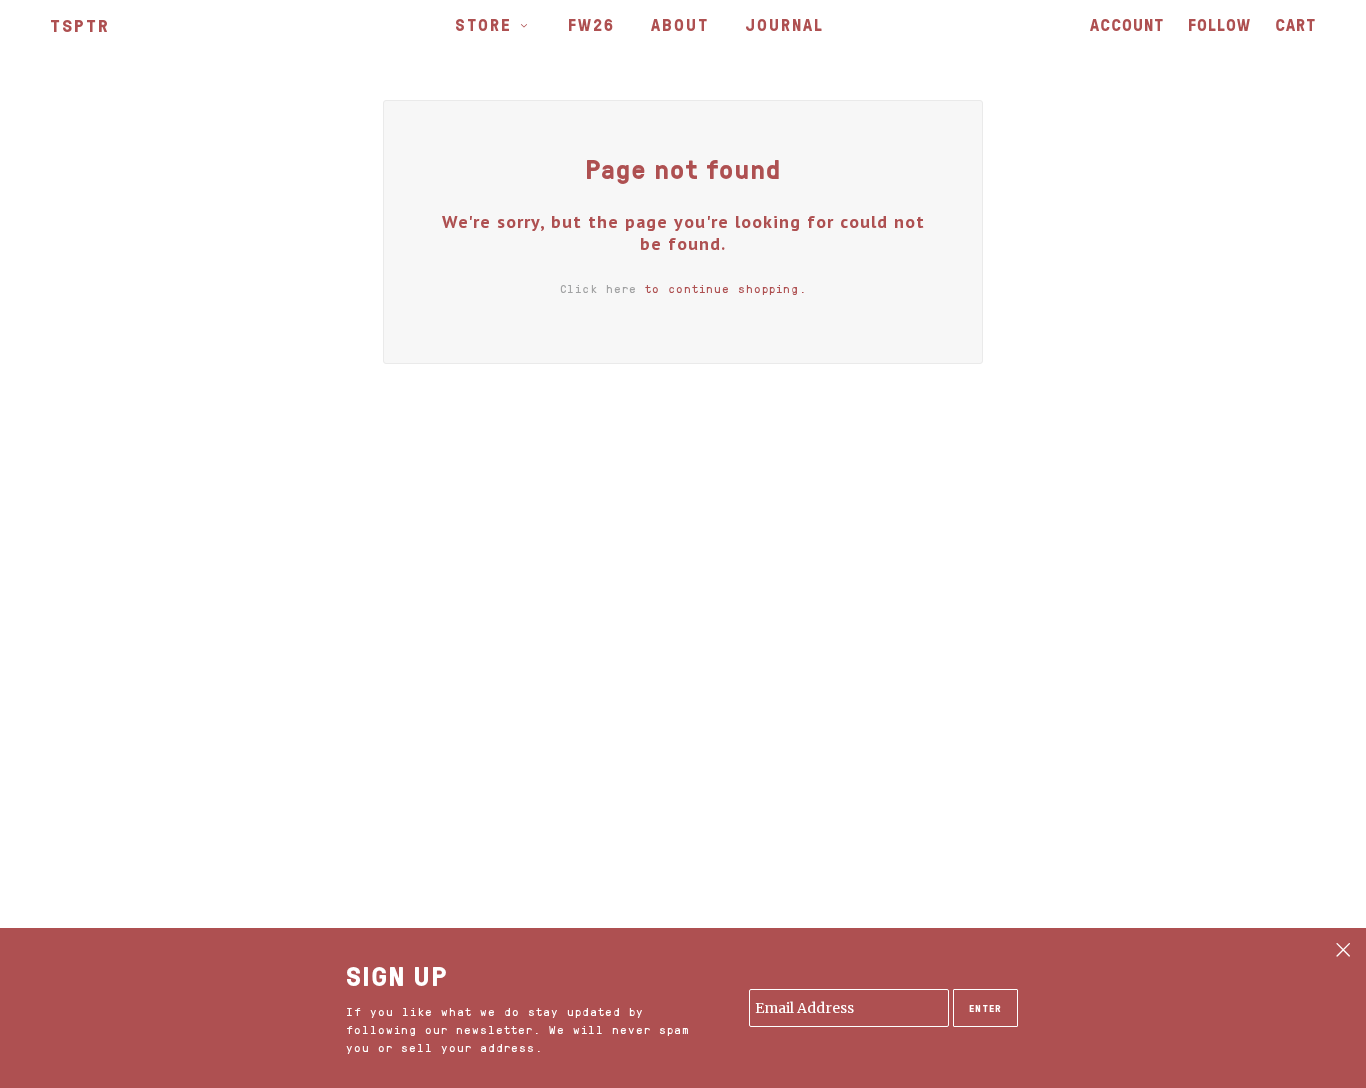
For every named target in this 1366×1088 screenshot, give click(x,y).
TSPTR (80, 25)
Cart (1295, 24)
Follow (1219, 24)
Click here (598, 288)
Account (1127, 24)
